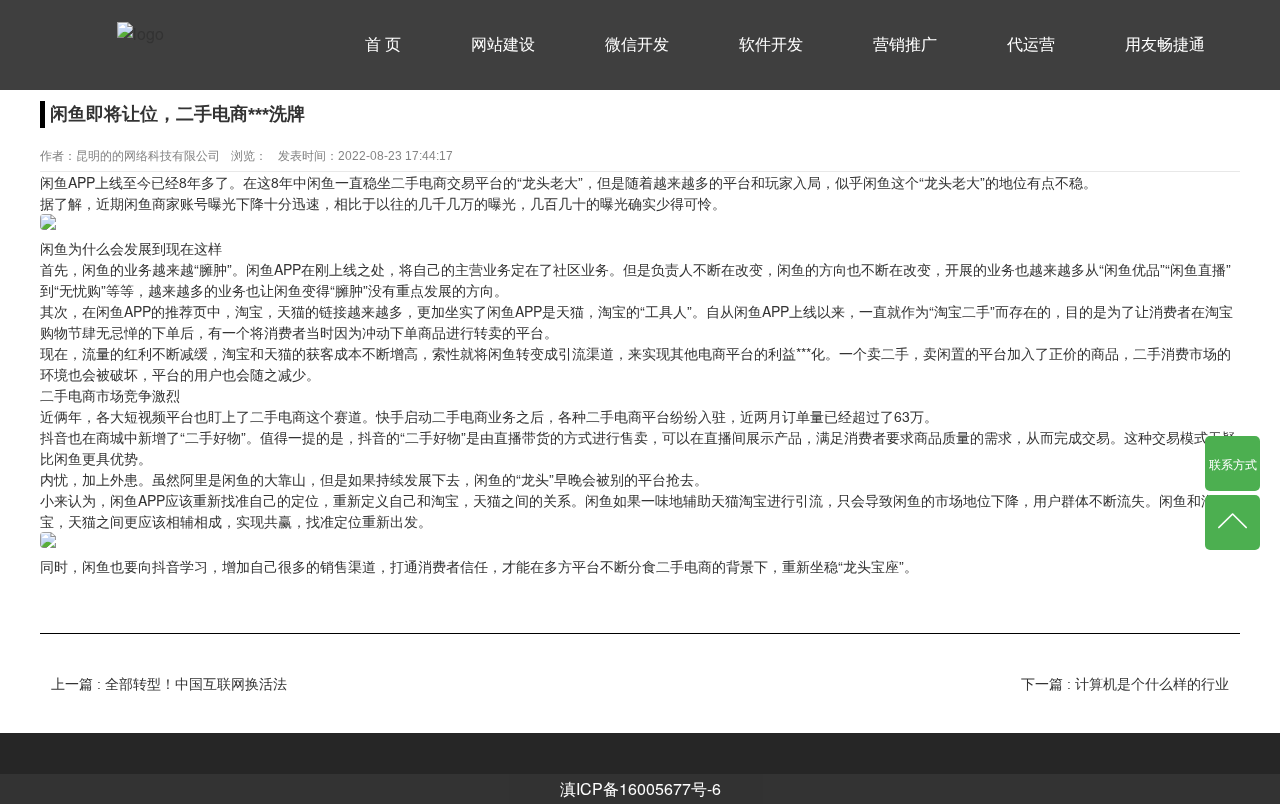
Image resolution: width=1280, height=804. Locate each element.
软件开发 (771, 44)
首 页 (383, 44)
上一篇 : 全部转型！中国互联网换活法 (169, 684)
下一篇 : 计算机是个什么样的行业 (1125, 684)
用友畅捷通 (1165, 44)
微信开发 (637, 44)
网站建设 (503, 44)
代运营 (1031, 44)
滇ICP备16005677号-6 (640, 788)
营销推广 (905, 44)
